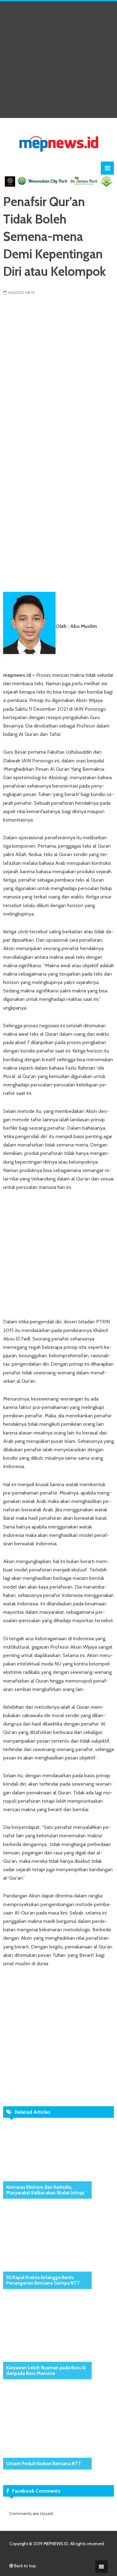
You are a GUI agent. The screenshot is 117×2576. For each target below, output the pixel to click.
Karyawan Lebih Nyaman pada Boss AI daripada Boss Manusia (46, 2371)
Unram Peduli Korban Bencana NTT (44, 2464)
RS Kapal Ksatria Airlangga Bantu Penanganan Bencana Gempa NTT (43, 2280)
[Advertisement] (58, 60)
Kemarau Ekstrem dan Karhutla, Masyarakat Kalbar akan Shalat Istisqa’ (46, 2190)
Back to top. (25, 2566)
